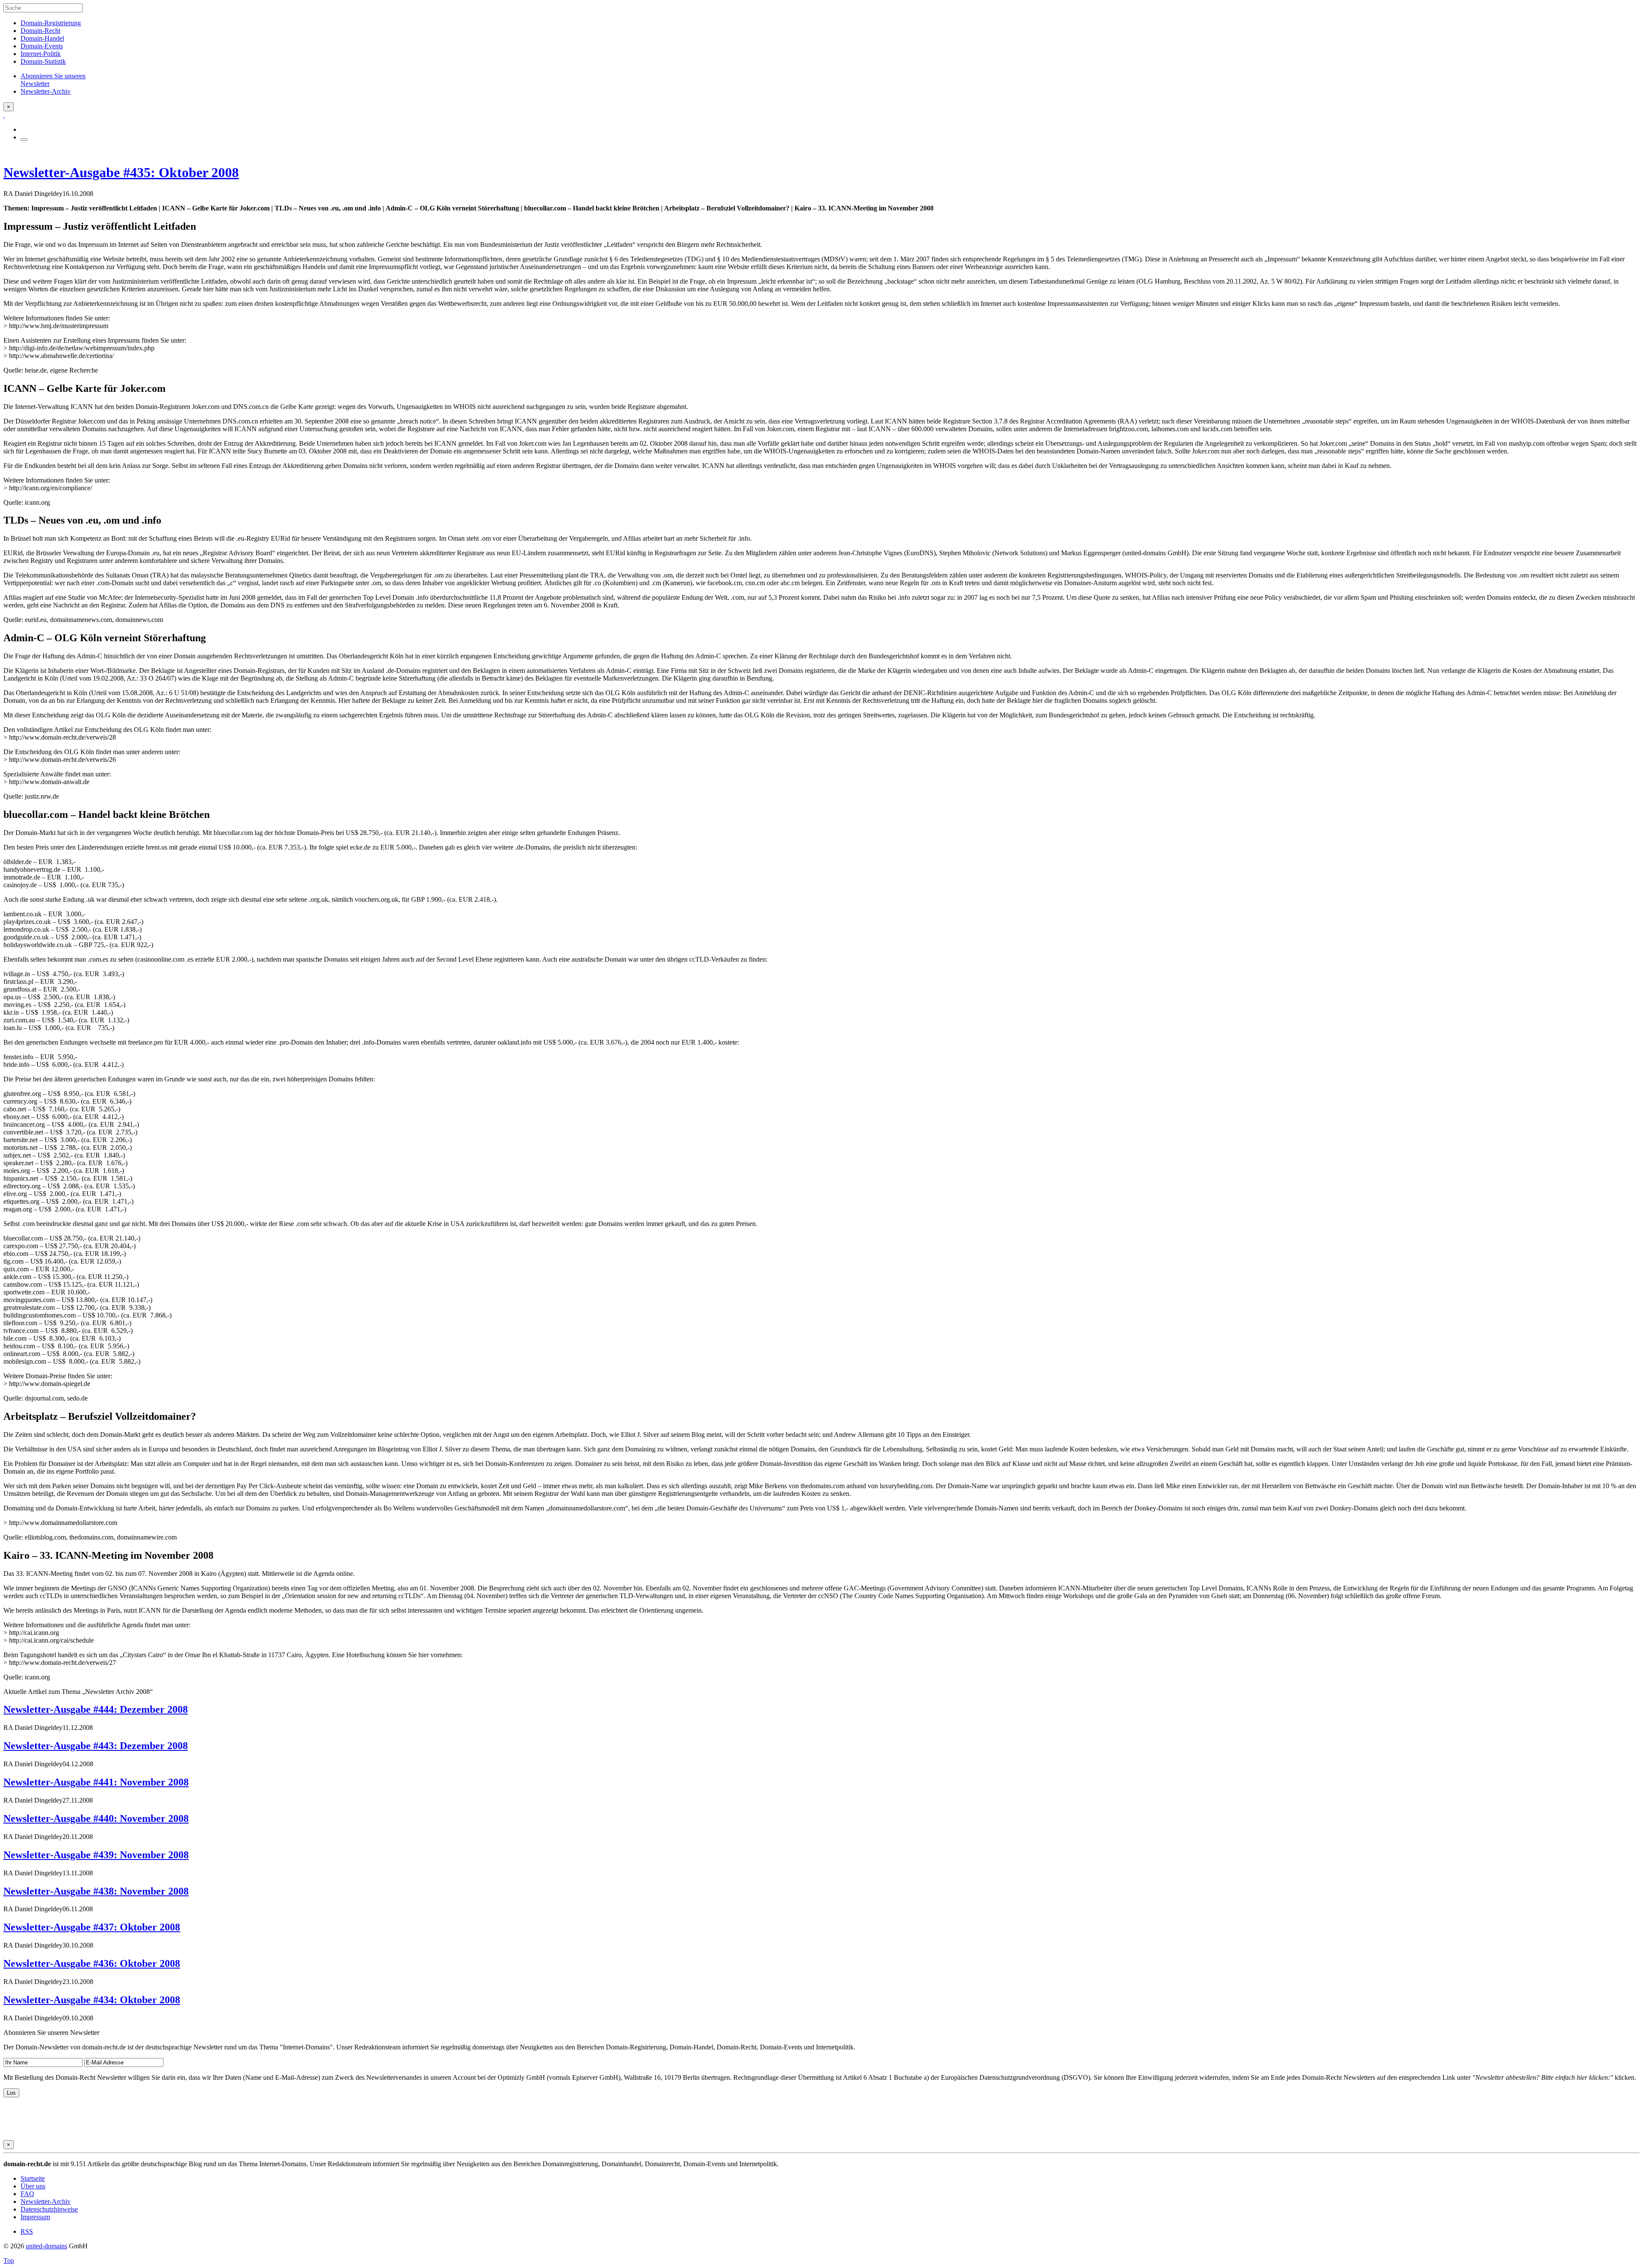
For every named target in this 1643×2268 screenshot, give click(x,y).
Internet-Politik (41, 54)
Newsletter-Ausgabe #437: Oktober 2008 (92, 1927)
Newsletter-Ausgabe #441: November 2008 (96, 1782)
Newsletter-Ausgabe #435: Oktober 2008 (121, 172)
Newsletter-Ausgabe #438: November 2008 (96, 1891)
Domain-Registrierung (51, 23)
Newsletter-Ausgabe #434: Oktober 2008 (92, 2000)
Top (9, 2261)
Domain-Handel (42, 38)
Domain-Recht (40, 31)
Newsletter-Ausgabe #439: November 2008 (96, 1855)
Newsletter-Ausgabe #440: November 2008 (96, 1818)
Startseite (33, 2178)
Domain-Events (42, 46)
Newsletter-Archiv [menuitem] (46, 91)
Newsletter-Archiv (46, 2201)
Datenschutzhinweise (49, 2209)
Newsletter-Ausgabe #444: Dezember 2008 (96, 1709)
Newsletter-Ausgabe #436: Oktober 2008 (92, 1963)
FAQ (27, 2194)
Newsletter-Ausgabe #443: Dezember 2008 (96, 1746)
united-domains (46, 2246)
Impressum (35, 2217)
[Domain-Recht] (4, 115)
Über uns (33, 2186)
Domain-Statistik (43, 61)
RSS (27, 2231)
